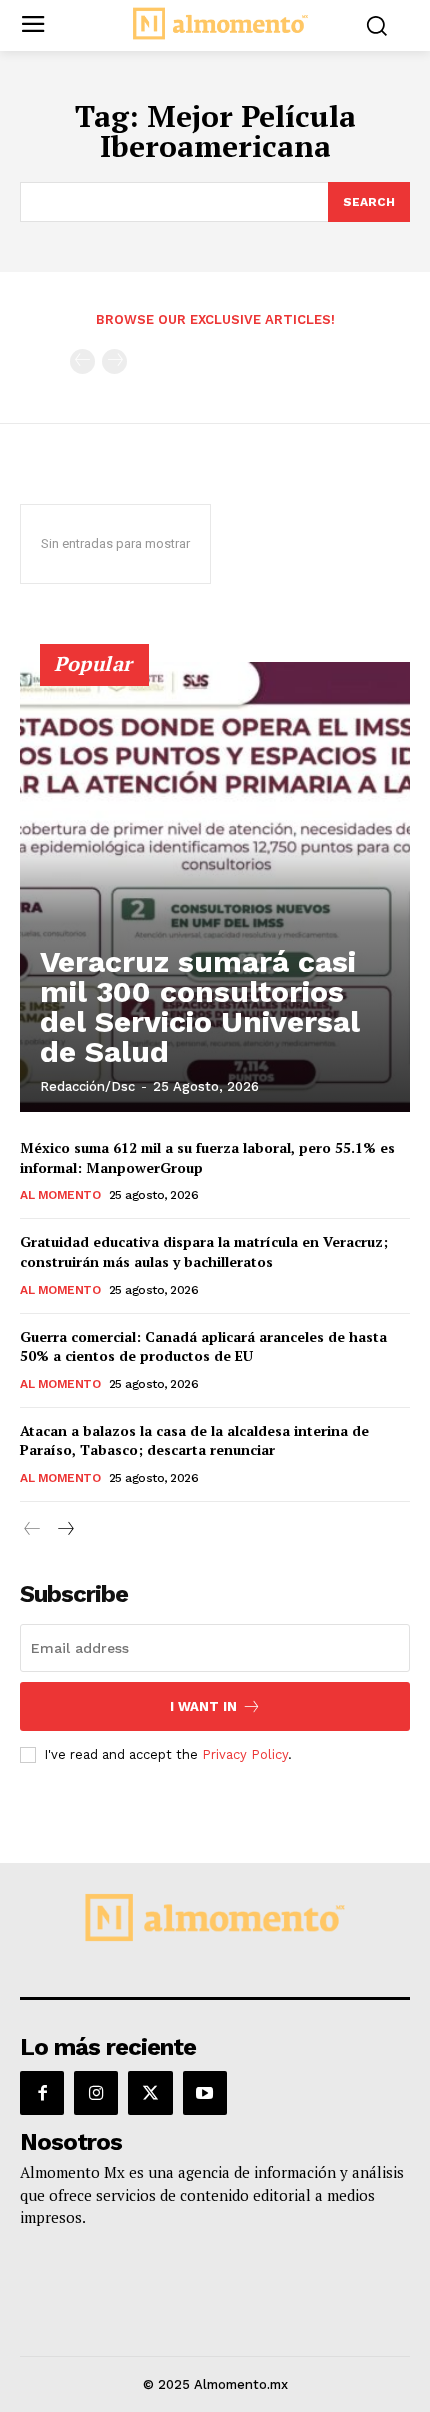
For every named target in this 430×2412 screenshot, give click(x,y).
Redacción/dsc (87, 1086)
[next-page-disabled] (114, 361)
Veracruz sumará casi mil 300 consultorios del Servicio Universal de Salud (200, 1006)
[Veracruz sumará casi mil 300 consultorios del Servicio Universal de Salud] (215, 887)
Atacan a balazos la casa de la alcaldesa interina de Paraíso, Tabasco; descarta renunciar (194, 1440)
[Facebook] (42, 2093)
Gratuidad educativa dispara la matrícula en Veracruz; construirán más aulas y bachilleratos (204, 1251)
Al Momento (60, 1195)
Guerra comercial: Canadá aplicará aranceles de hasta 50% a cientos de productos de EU (203, 1346)
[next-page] (64, 1529)
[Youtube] (205, 2093)
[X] (150, 2093)
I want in (203, 1706)
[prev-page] (82, 361)
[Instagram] (96, 2093)
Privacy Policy (245, 1754)
